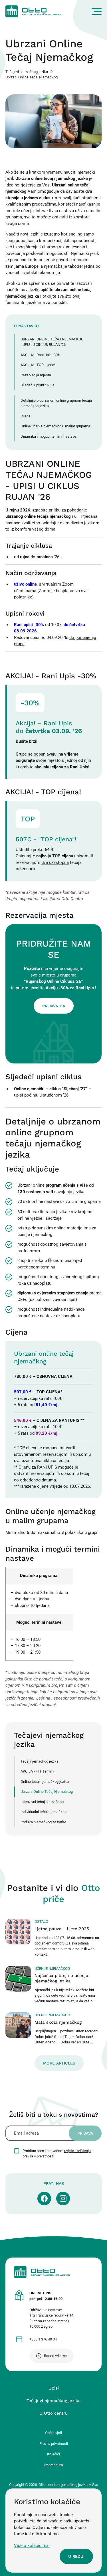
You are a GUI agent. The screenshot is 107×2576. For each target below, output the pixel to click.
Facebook (44, 2199)
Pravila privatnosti (54, 2444)
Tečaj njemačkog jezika (40, 1761)
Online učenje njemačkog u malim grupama (55, 426)
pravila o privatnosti (38, 2156)
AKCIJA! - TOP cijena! (38, 365)
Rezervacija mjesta (36, 375)
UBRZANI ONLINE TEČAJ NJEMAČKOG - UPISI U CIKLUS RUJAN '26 (52, 342)
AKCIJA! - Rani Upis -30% (41, 355)
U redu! (76, 2556)
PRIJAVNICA (54, 1006)
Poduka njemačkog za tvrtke (43, 1822)
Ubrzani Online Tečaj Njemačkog (47, 1792)
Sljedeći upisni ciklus (38, 385)
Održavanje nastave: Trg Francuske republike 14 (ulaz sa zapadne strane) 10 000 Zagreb (51, 2310)
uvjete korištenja (77, 2151)
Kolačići (53, 2454)
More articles (59, 2063)
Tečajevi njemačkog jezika (27, 72)
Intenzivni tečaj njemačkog (42, 1802)
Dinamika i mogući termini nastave (48, 436)
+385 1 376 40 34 (43, 2339)
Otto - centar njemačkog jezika (33, 11)
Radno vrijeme (55, 2356)
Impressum (53, 2465)
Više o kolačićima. (32, 2545)
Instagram (63, 2199)
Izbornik (97, 12)
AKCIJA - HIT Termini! (38, 1771)
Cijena (26, 416)
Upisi (54, 2388)
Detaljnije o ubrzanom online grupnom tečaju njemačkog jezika (56, 403)
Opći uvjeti (53, 2433)
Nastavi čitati (54, 1938)
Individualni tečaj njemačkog (44, 1812)
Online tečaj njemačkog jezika (45, 1782)
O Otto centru (53, 2413)
